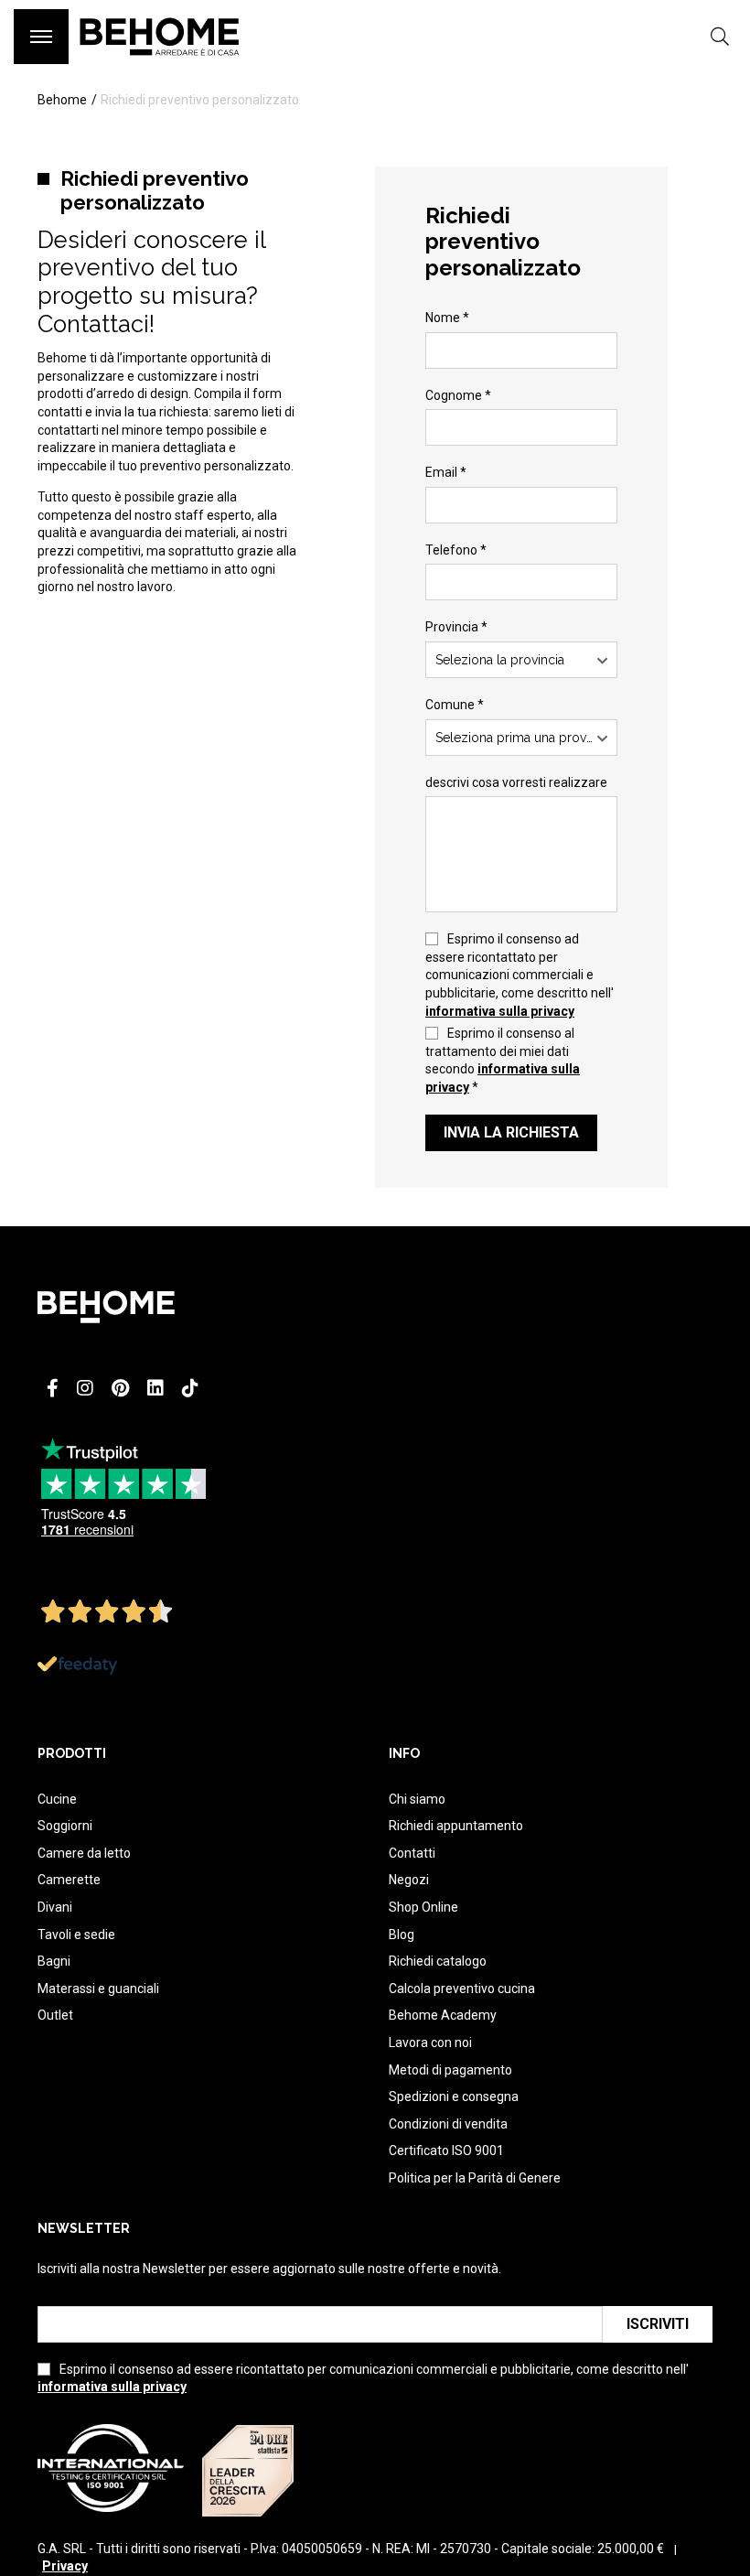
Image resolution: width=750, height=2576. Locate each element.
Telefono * (456, 550)
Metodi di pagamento (450, 2070)
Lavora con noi (430, 2042)
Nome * (447, 318)
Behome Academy (443, 2015)
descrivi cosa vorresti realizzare (516, 782)
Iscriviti (658, 2324)
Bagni (54, 1961)
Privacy (65, 2566)
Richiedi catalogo (438, 1961)
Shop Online (423, 1907)
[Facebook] (53, 1388)
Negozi (409, 1880)
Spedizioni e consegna (454, 2096)
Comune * (455, 705)
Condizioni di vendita (448, 2124)
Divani (55, 1907)
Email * (446, 472)
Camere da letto (84, 1853)
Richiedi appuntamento (456, 1826)
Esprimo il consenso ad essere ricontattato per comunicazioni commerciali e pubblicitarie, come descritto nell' (520, 975)
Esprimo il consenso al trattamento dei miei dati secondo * (503, 1060)
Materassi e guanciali (98, 1989)
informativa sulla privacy (500, 1011)
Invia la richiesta (511, 1132)
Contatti (412, 1853)
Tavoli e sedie (76, 1935)
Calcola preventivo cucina (462, 1989)
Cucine (57, 1799)
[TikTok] (190, 1388)
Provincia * (456, 627)
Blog (402, 1935)
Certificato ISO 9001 (446, 2150)
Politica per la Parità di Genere (475, 2178)
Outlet (55, 2015)
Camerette (69, 1880)
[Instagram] (85, 1388)
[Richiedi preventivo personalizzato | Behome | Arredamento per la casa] (160, 64)
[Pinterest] (120, 1388)
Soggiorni (65, 1826)
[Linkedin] (155, 1388)
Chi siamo (417, 1799)
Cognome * (458, 395)
